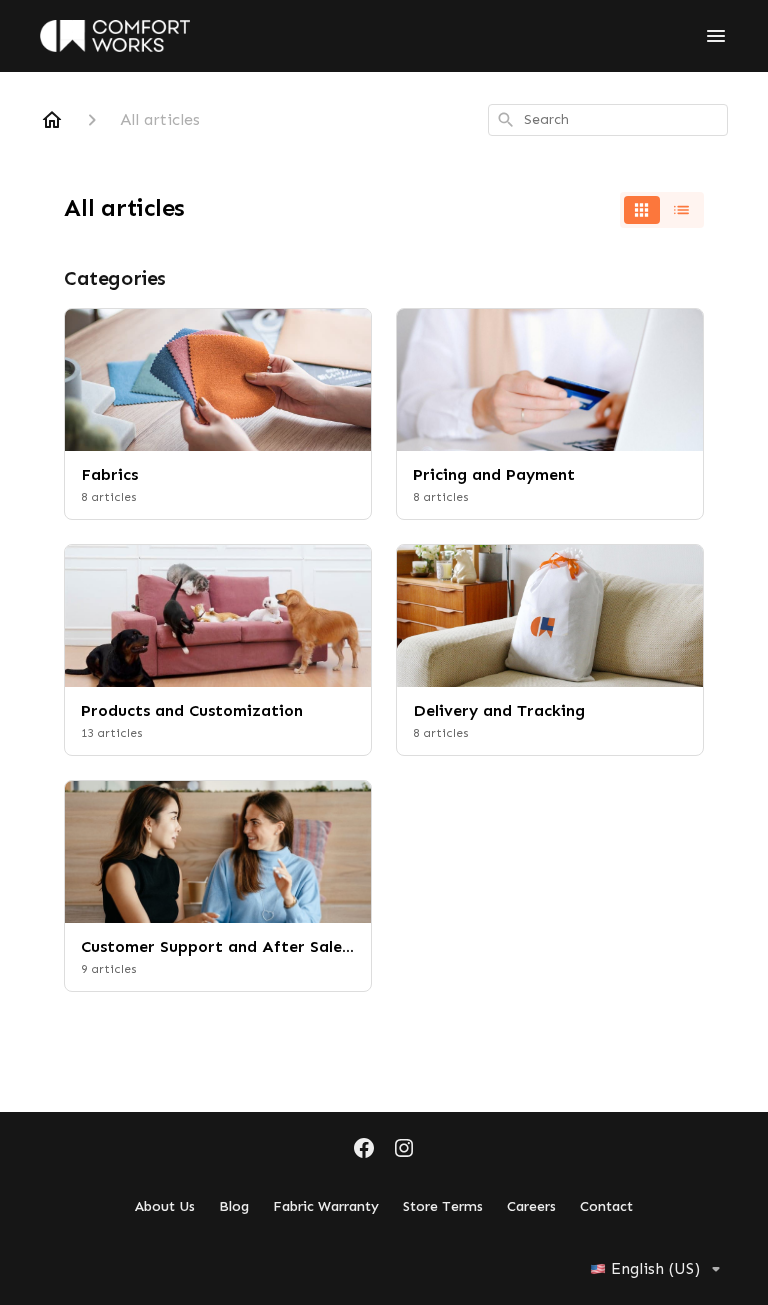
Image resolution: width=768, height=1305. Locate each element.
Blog (234, 1206)
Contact (606, 1206)
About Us (165, 1206)
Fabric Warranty (326, 1206)
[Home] (52, 120)
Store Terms (443, 1206)
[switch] (662, 210)
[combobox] (608, 120)
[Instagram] (404, 1150)
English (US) (655, 1268)
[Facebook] (364, 1150)
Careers (531, 1206)
